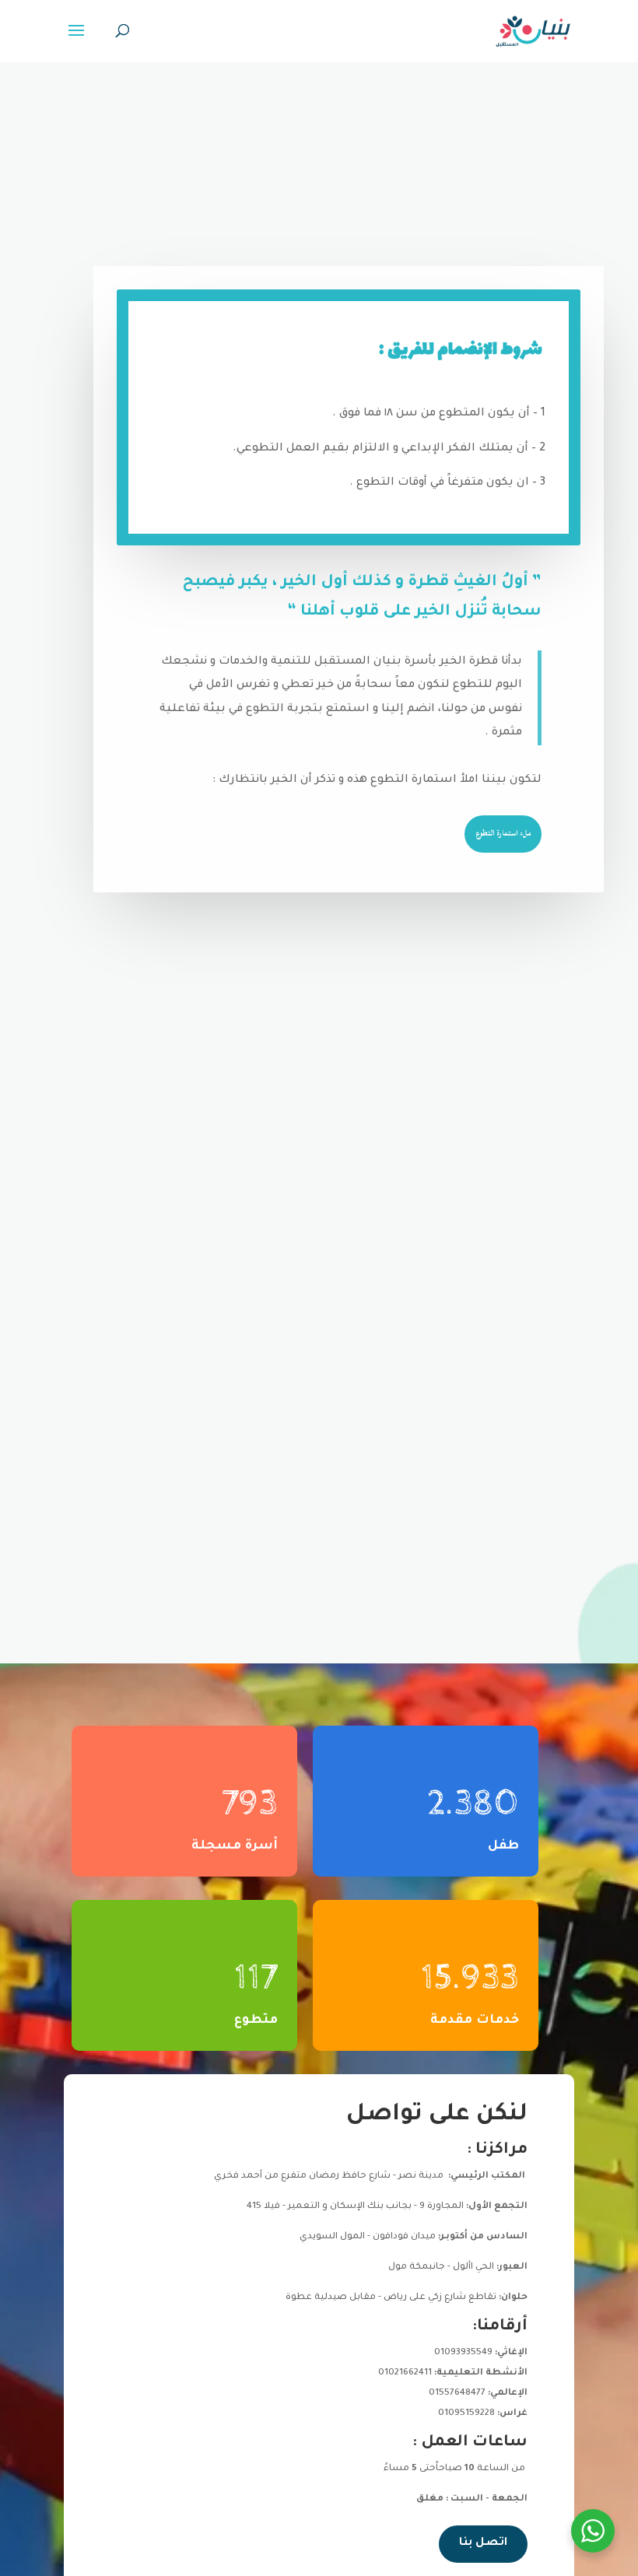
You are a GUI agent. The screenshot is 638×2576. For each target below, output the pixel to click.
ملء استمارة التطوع (503, 833)
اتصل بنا (483, 2543)
